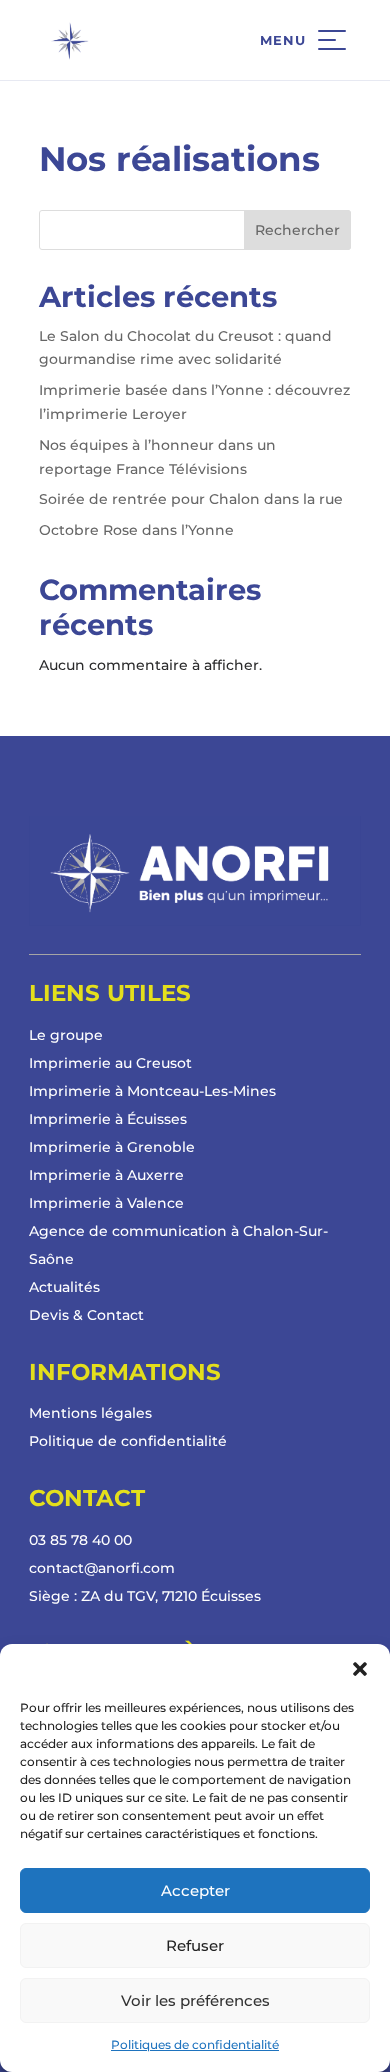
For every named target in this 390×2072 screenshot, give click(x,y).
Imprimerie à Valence (106, 1203)
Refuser (195, 1945)
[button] (360, 1669)
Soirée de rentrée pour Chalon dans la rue (191, 499)
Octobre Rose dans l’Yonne (136, 530)
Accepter (195, 1890)
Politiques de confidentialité (195, 2044)
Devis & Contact (86, 1315)
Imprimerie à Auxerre (106, 1175)
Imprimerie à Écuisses (108, 1119)
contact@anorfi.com (102, 1568)
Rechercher (297, 230)
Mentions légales (90, 1413)
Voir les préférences (195, 2000)
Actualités (64, 1287)
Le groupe (66, 1035)
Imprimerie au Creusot (110, 1063)
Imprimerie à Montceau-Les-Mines (152, 1091)
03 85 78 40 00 (80, 1540)
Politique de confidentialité (128, 1441)
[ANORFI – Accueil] (121, 40)
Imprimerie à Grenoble (112, 1147)
